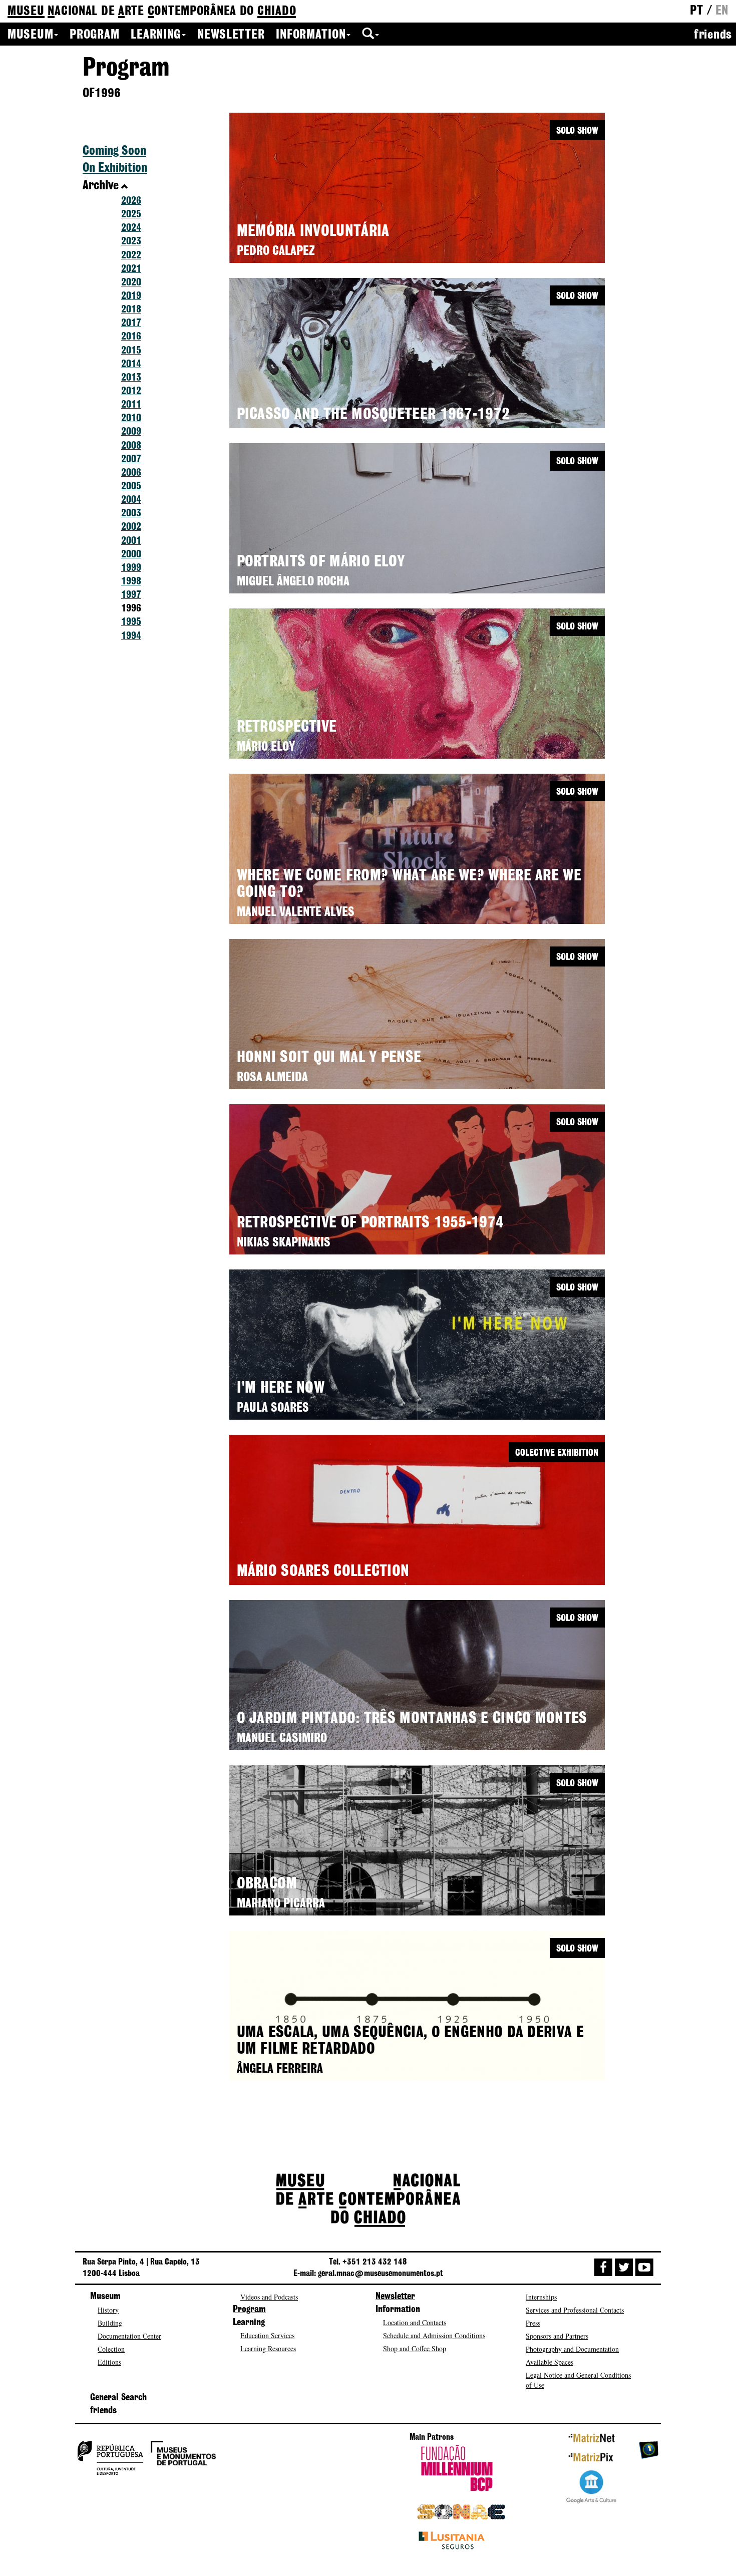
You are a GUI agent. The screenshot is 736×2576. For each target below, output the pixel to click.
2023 (131, 242)
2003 (131, 514)
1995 (131, 622)
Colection (111, 2349)
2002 (131, 527)
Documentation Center (129, 2336)
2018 (131, 310)
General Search (118, 2398)
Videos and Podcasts (269, 2297)
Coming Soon (114, 151)
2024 (131, 228)
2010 (131, 418)
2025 (131, 215)
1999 (131, 568)
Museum (30, 35)
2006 (131, 473)
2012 (131, 391)
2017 (131, 323)
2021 (131, 269)
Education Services (267, 2335)
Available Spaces (549, 2362)
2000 (131, 555)
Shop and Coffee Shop (415, 2348)
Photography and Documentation (572, 2349)
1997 (131, 595)
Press (533, 2323)
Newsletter (231, 35)
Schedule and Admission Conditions (434, 2335)
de (152, 12)
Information (311, 35)
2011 (131, 405)
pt (696, 11)
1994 (131, 636)
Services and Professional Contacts (575, 2310)
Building (110, 2323)
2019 (131, 296)
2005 (131, 487)
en (722, 11)
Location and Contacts (415, 2322)
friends (713, 35)
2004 (131, 500)
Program (94, 35)
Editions (109, 2362)
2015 (131, 351)
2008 (131, 446)
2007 (131, 459)
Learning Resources (268, 2348)
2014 (131, 364)
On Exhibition (115, 168)
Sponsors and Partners (557, 2336)
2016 (131, 337)
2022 (131, 256)
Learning (156, 35)
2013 (131, 378)
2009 (131, 432)
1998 (131, 582)
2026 (131, 201)
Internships (541, 2297)
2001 (131, 541)
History (108, 2310)
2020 (131, 283)
